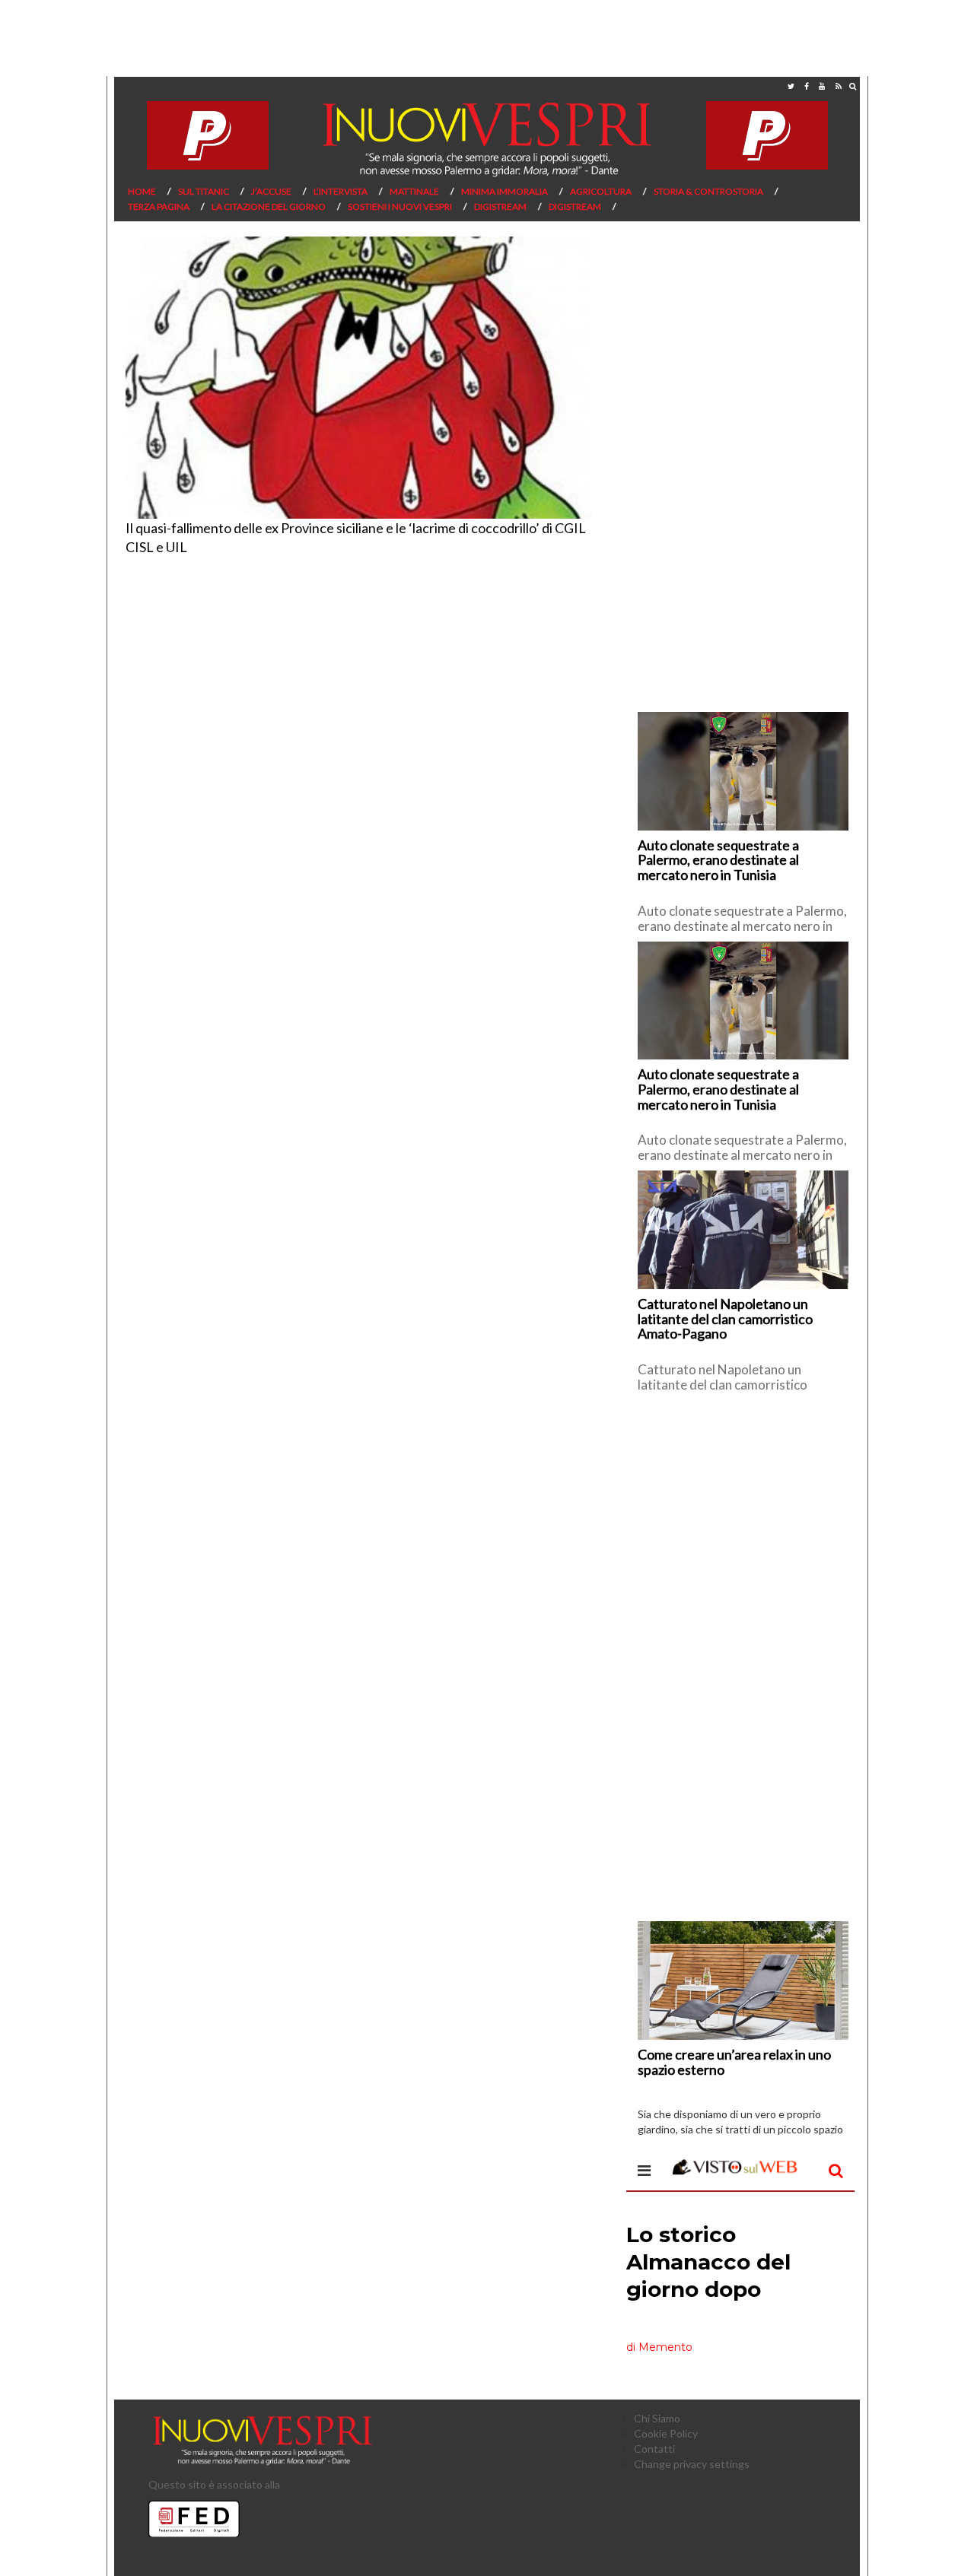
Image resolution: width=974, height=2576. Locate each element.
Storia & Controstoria (708, 191)
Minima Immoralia (505, 191)
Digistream (500, 206)
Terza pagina (159, 206)
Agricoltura (601, 191)
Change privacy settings (692, 2464)
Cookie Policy (666, 2433)
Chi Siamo (657, 2418)
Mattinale (414, 191)
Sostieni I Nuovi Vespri (400, 206)
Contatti (654, 2449)
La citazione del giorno (269, 206)
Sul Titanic (204, 191)
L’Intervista (341, 191)
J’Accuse (271, 191)
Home (142, 191)
